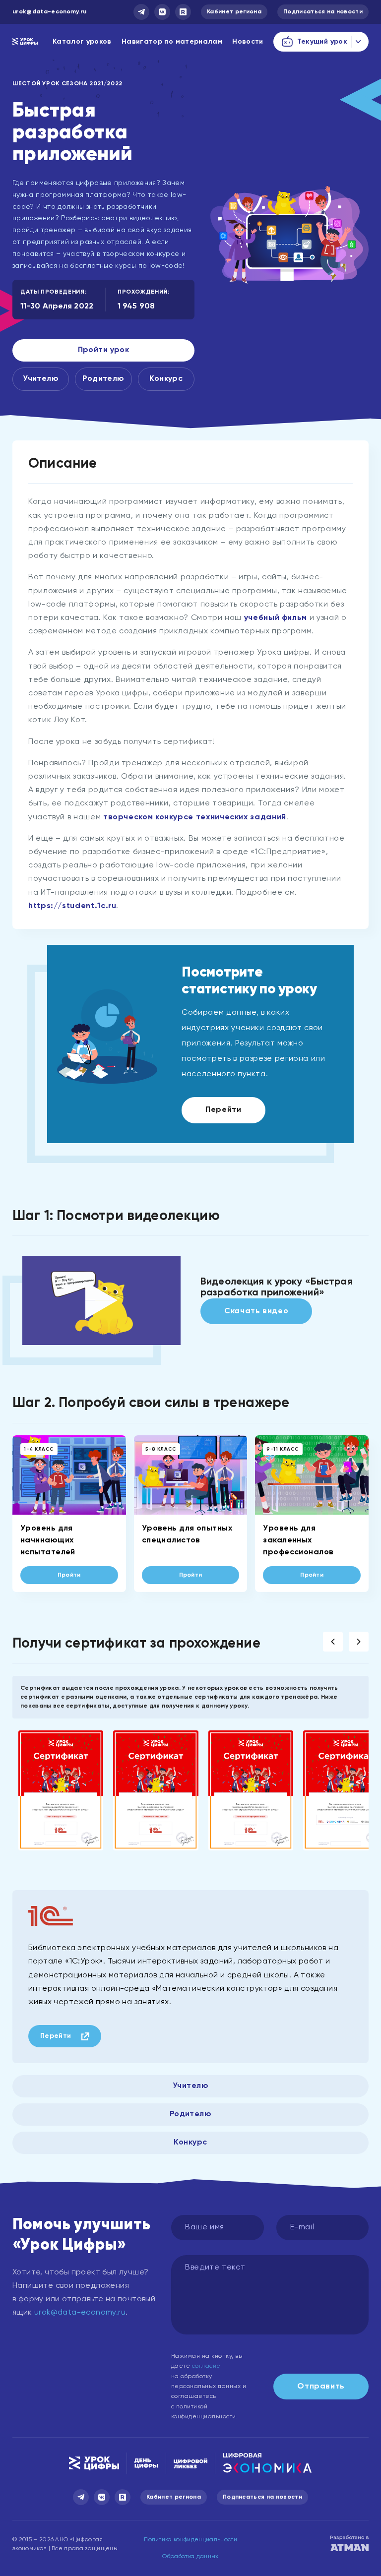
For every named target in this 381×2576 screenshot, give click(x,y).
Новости (248, 42)
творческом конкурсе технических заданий (195, 817)
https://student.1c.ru (72, 906)
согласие (206, 2366)
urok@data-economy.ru (49, 12)
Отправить (321, 2387)
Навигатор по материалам (172, 42)
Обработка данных (190, 2557)
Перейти (223, 1110)
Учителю (41, 379)
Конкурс (166, 379)
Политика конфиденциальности (190, 2540)
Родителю (103, 379)
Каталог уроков (82, 42)
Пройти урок (104, 350)
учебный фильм (276, 618)
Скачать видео (256, 1311)
